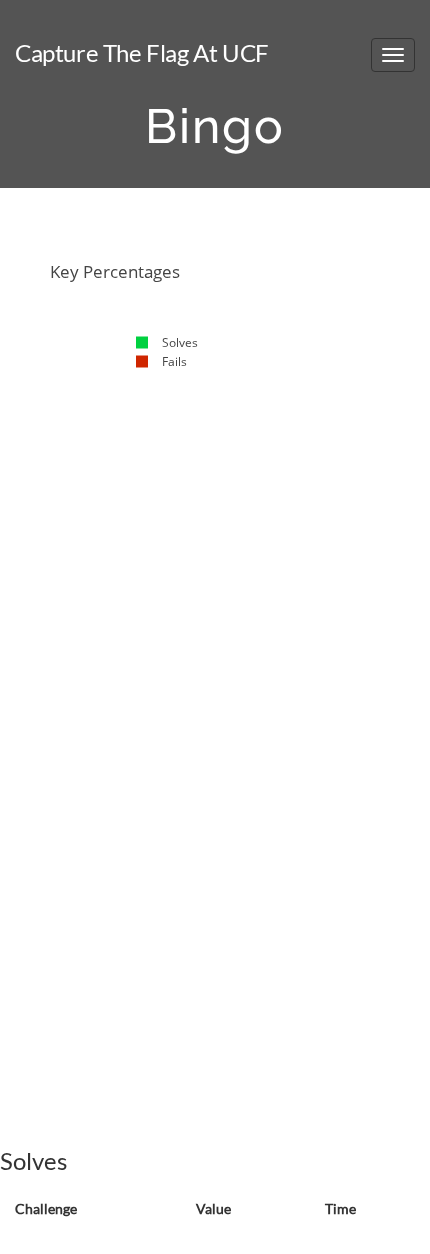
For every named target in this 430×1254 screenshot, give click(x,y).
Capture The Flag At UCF (142, 52)
